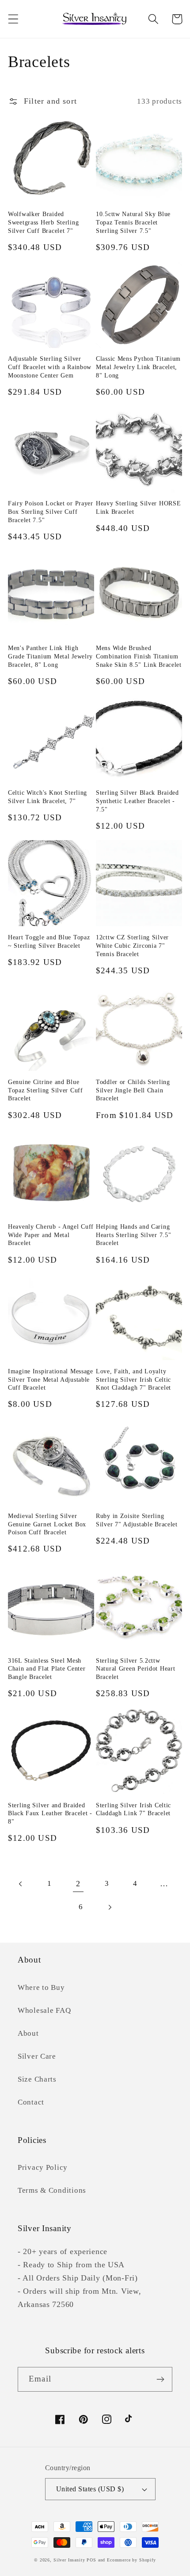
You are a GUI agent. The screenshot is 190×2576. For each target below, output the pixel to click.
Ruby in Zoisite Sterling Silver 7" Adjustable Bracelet (137, 1520)
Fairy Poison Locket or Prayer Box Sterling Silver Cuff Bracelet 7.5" (51, 511)
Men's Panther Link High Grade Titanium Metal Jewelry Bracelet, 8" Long (50, 656)
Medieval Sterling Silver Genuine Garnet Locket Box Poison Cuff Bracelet (47, 1524)
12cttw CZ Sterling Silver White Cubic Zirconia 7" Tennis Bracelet (132, 945)
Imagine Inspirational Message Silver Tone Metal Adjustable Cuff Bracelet (51, 1379)
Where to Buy (41, 1987)
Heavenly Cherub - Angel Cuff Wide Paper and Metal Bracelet (51, 1235)
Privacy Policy (43, 2167)
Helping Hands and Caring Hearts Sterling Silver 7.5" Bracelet (133, 1235)
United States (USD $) (90, 2489)
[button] (13, 19)
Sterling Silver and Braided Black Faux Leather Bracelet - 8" (50, 1813)
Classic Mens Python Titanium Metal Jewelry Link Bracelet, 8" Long (138, 367)
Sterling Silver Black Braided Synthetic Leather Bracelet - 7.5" (137, 801)
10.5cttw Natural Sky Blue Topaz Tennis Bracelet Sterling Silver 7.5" (133, 222)
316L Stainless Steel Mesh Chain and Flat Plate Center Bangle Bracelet (47, 1669)
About (28, 2033)
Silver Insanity (69, 2560)
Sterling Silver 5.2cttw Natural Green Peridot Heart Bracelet (135, 1669)
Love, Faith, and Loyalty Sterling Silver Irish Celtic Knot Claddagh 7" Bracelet (133, 1379)
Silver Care (37, 2056)
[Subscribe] (160, 2379)
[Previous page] (21, 1884)
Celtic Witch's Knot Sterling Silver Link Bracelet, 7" (47, 797)
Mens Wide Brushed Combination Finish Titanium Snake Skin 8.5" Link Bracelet (139, 656)
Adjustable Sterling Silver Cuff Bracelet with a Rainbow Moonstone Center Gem (50, 367)
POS (91, 2560)
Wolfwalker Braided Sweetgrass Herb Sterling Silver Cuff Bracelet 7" (43, 222)
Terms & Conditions (52, 2190)
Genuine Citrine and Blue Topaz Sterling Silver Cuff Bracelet (46, 1090)
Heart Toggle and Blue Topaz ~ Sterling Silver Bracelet (49, 941)
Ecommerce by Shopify (131, 2560)
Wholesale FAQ (44, 2010)
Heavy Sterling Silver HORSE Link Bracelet (138, 507)
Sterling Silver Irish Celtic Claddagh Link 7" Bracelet (133, 1809)
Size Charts (37, 2079)
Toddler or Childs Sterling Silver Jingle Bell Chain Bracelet (133, 1090)
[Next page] (109, 1907)
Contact (31, 2102)
